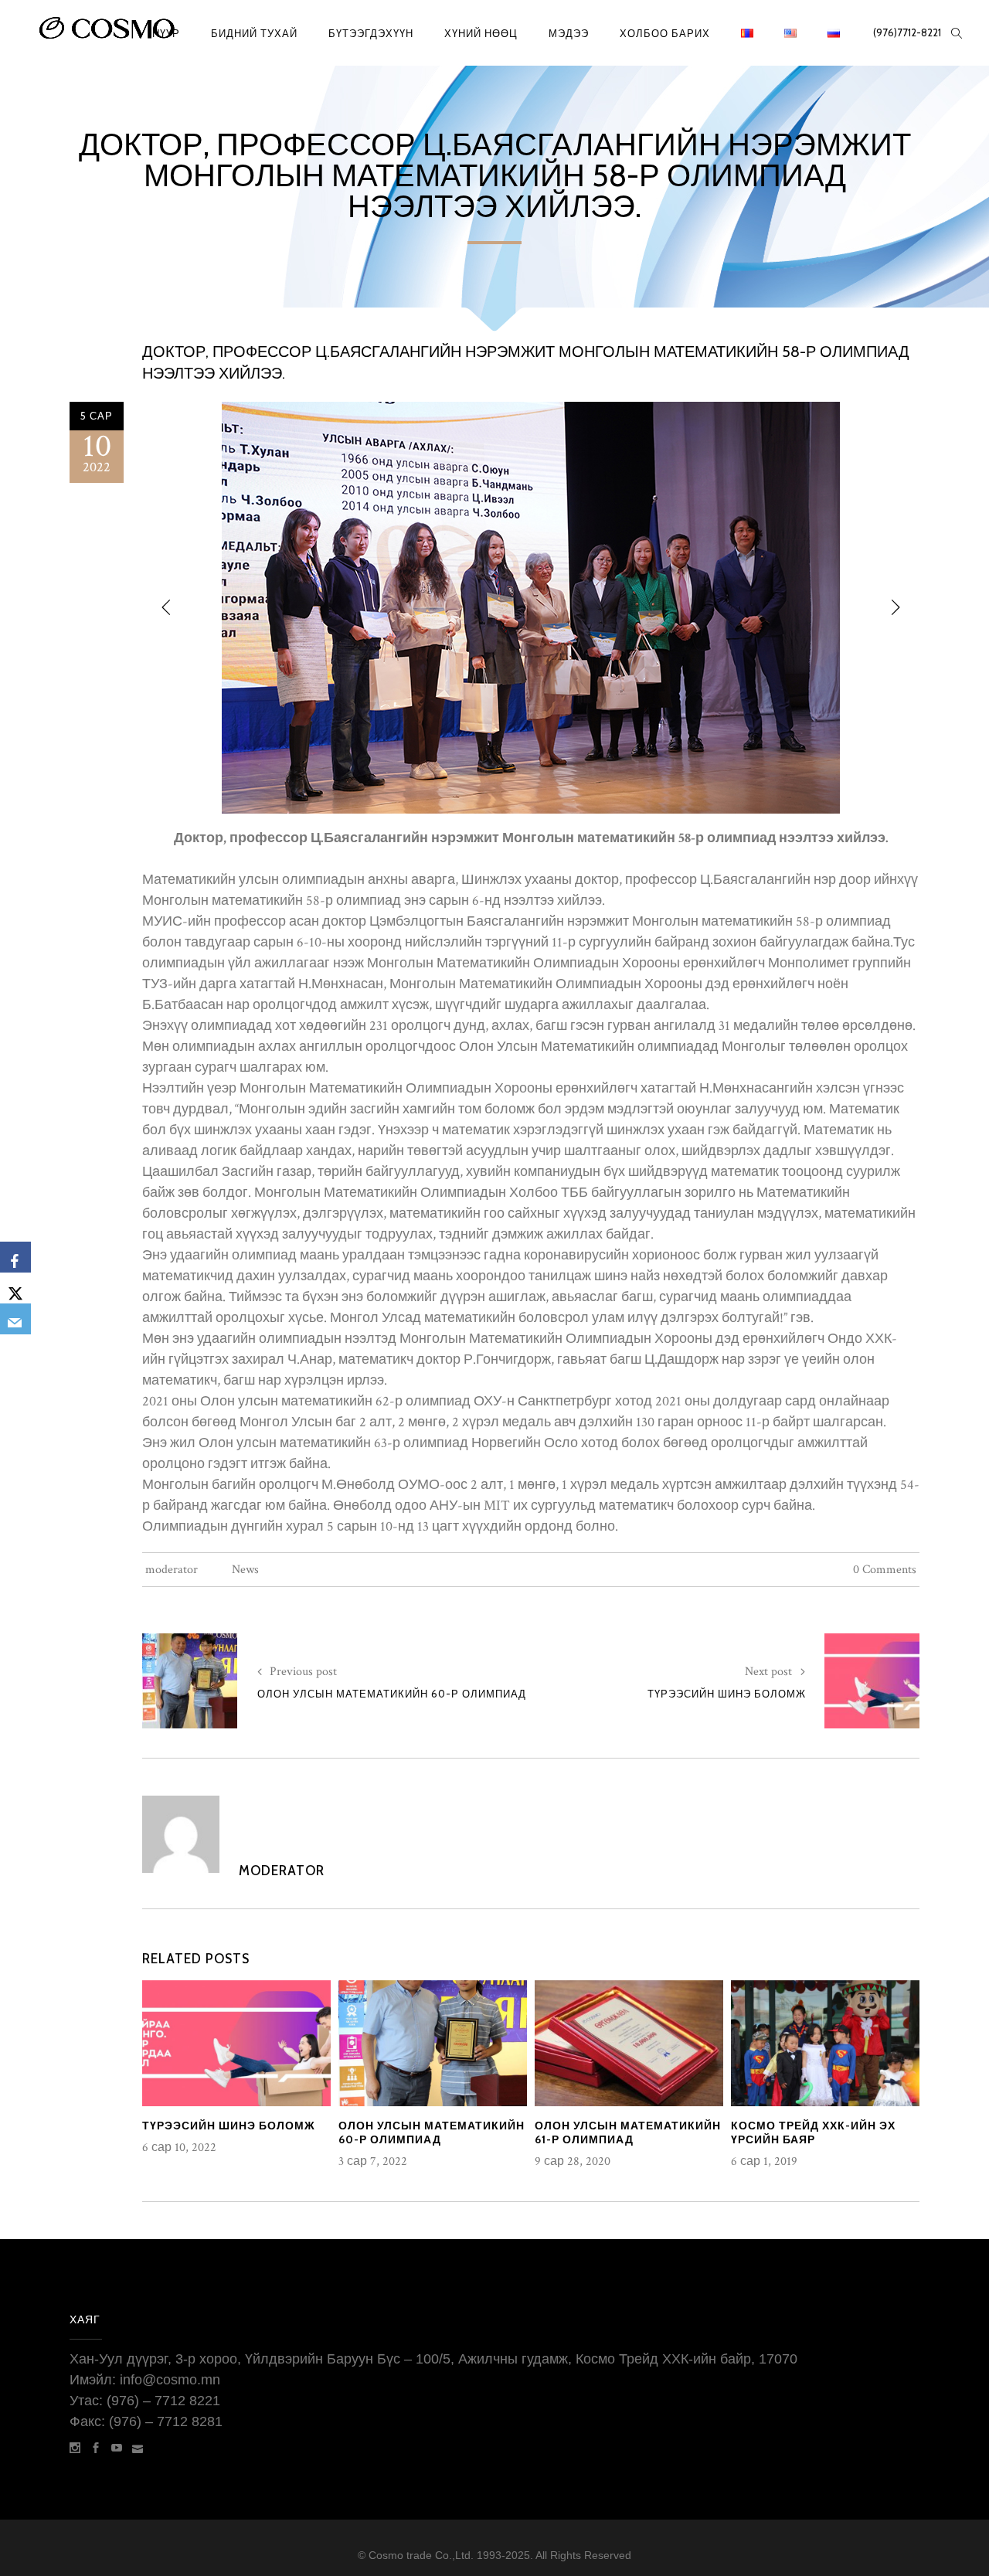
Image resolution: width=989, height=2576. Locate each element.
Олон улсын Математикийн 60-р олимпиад (392, 1694)
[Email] (15, 1319)
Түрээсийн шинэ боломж (727, 1694)
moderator (172, 1570)
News (245, 1570)
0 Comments (885, 1570)
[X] (15, 1288)
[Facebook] (15, 1257)
